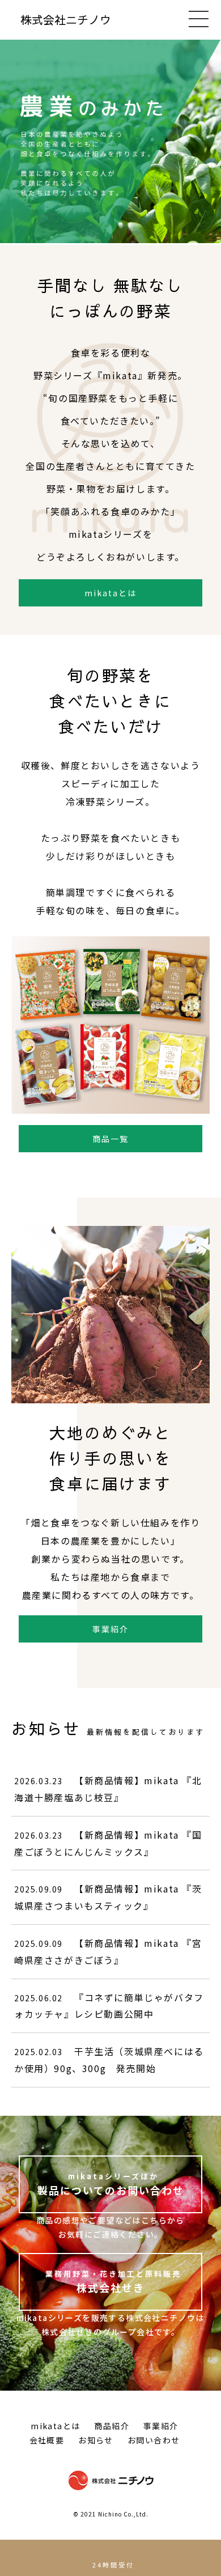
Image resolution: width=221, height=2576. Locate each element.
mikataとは (110, 593)
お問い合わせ (154, 2440)
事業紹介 (110, 1629)
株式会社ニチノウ (66, 20)
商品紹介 (112, 2426)
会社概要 (47, 2440)
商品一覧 (110, 1139)
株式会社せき (113, 2282)
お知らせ (96, 2440)
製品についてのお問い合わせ (111, 2184)
